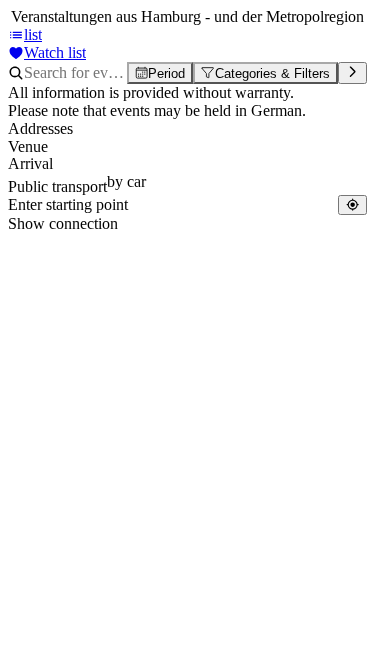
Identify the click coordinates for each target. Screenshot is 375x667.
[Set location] (352, 204)
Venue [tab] (28, 146)
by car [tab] (126, 181)
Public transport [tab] (57, 186)
